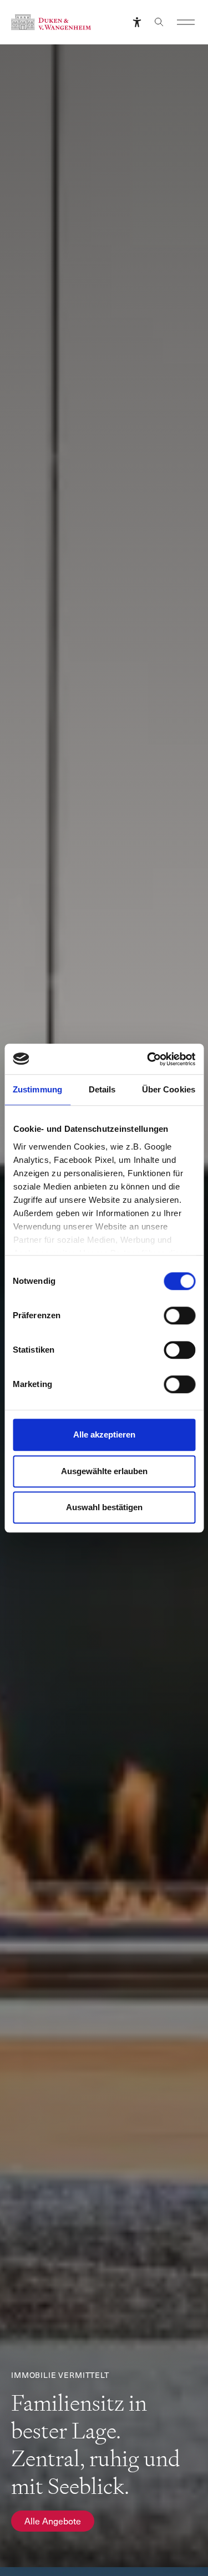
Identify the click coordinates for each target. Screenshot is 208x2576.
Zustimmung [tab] (37, 1089)
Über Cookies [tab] (169, 1089)
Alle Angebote (53, 2521)
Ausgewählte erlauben (104, 1471)
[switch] (179, 1315)
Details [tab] (102, 1089)
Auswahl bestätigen (104, 1507)
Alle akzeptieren (104, 1434)
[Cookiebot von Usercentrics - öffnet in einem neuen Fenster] (148, 1059)
